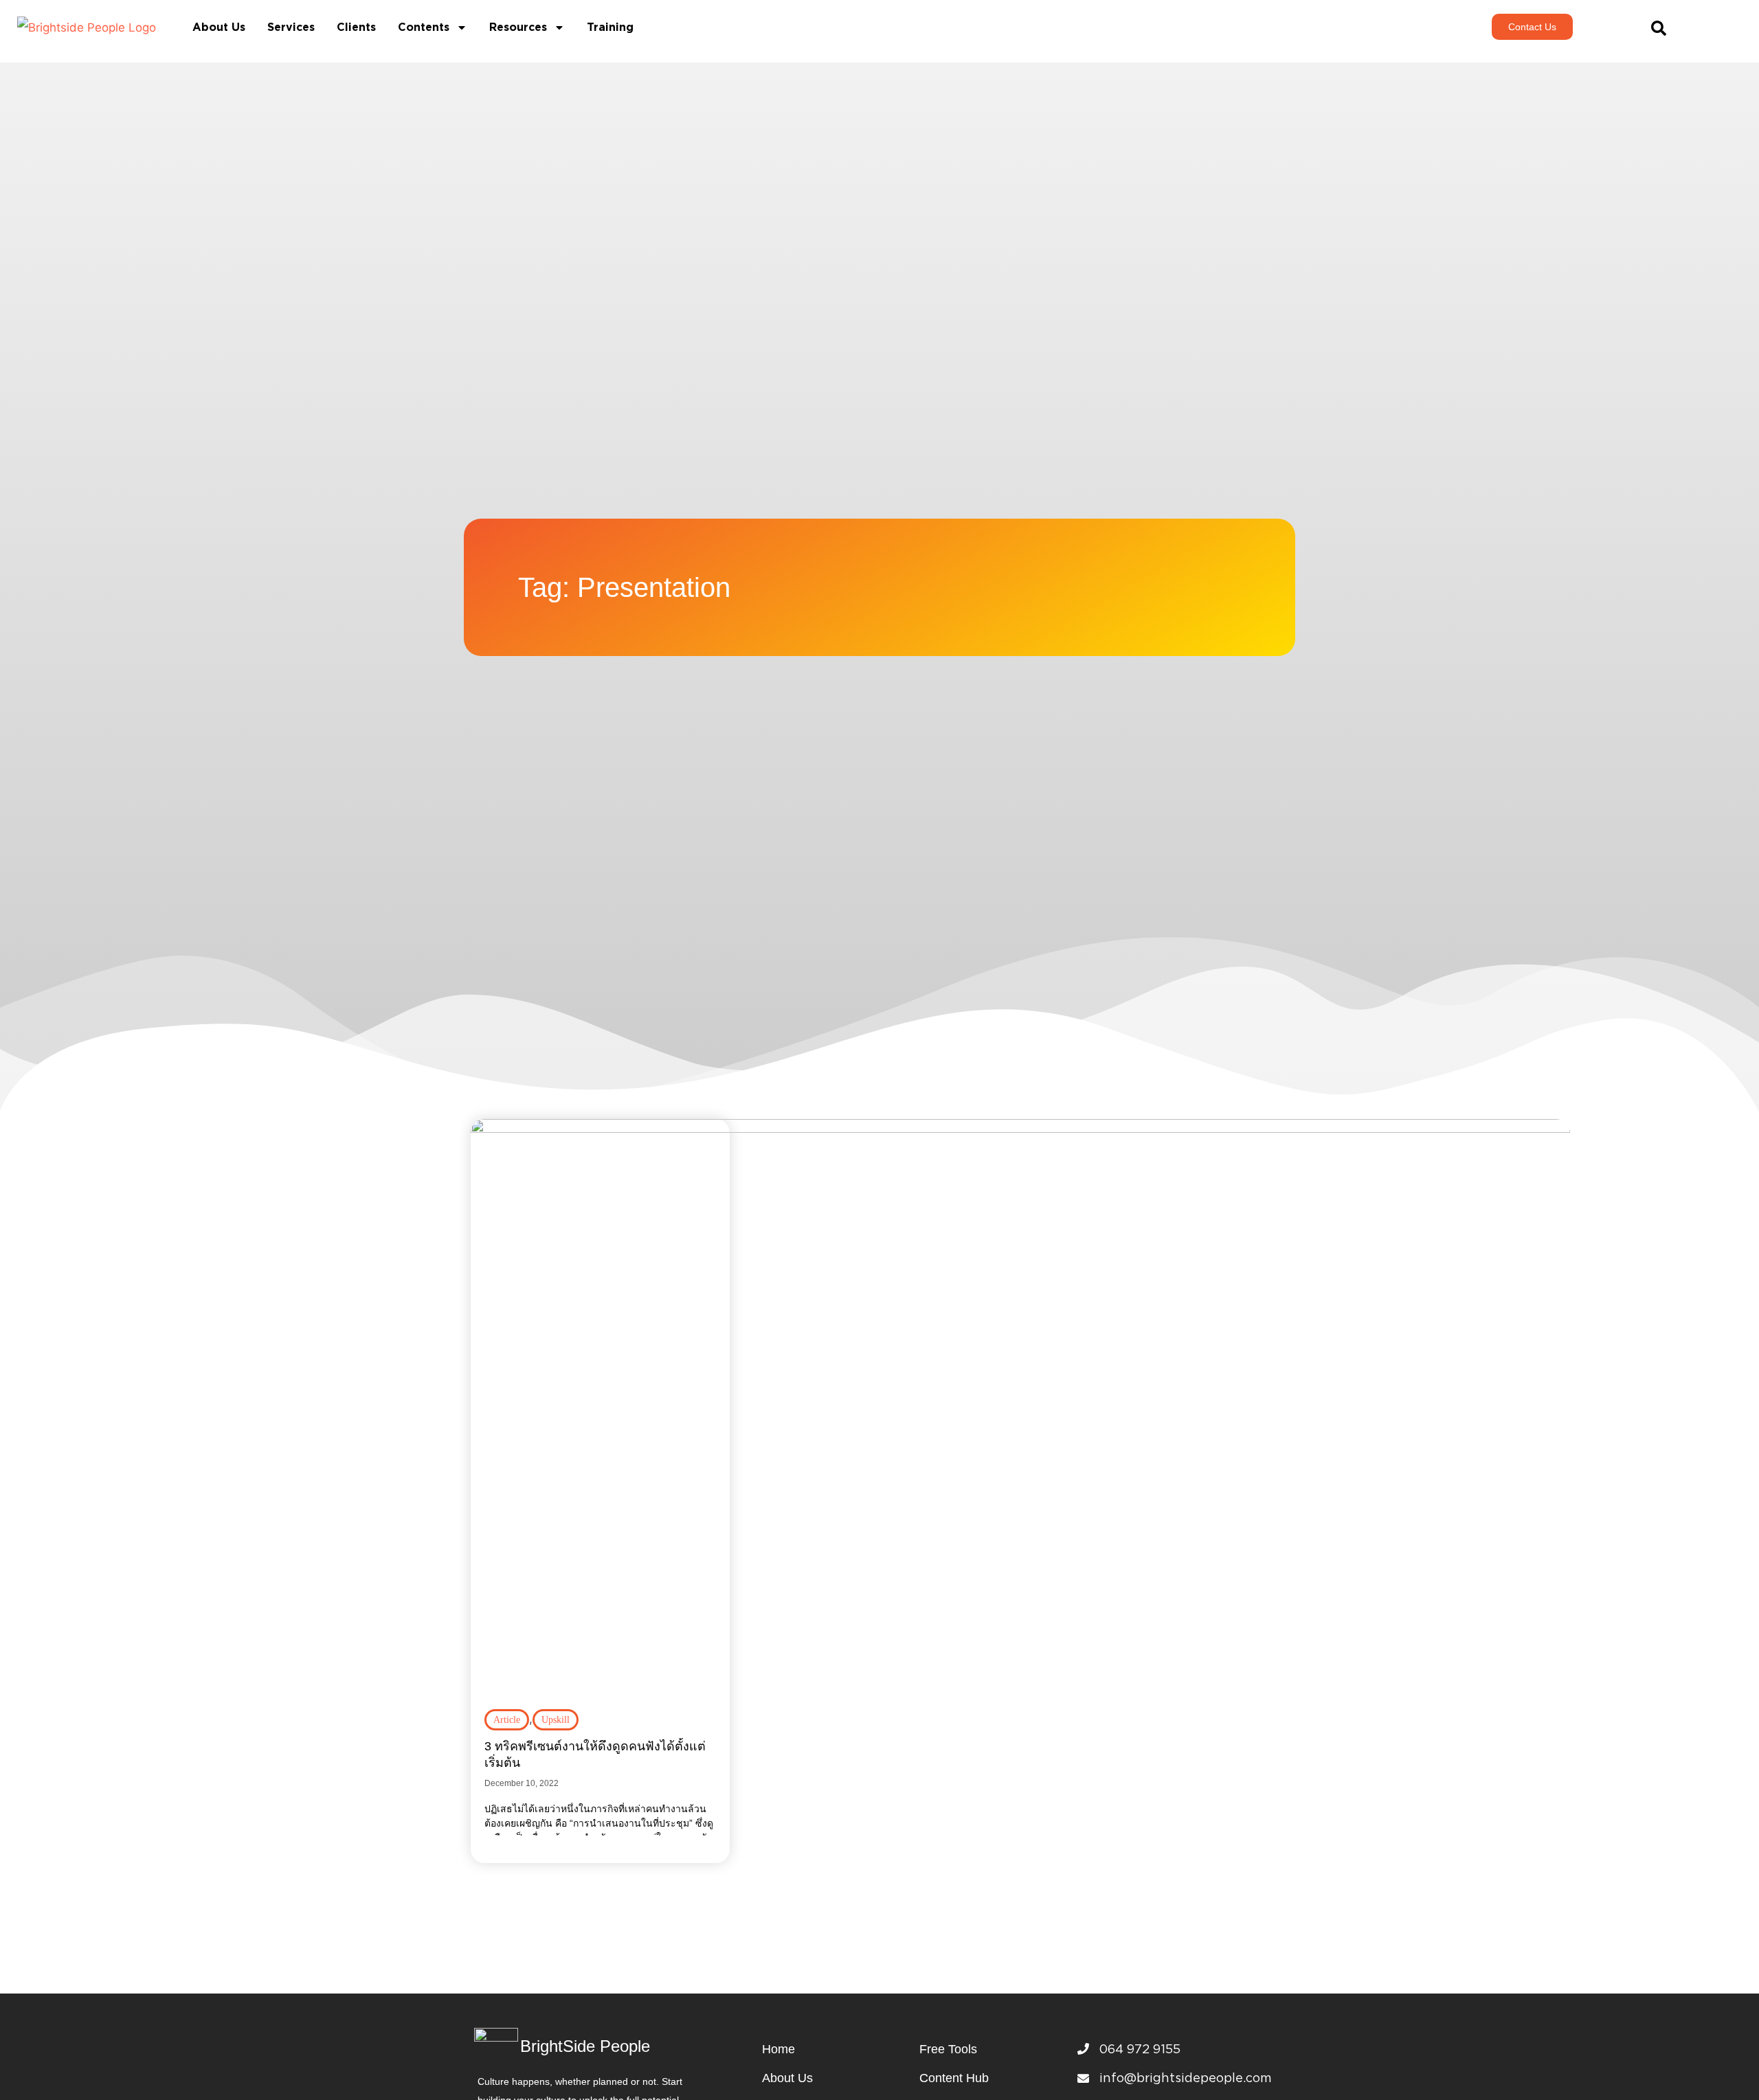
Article (507, 1720)
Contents (424, 27)
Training (610, 27)
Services (291, 27)
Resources (518, 27)
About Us (219, 27)
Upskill (556, 1720)
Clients (356, 27)
